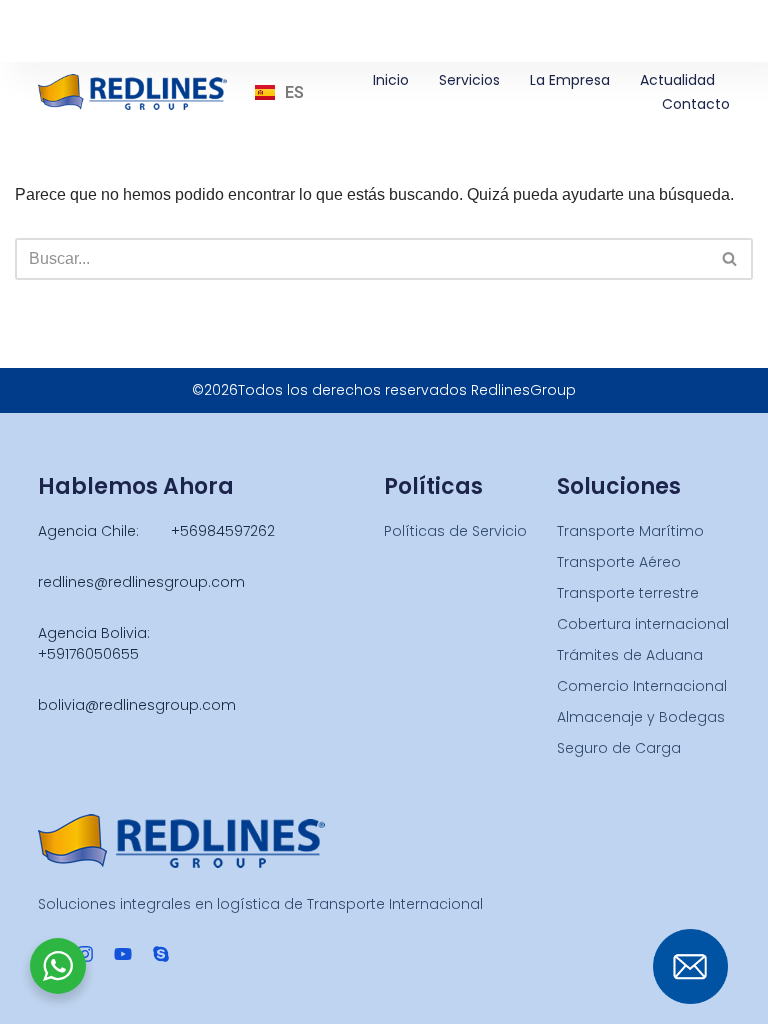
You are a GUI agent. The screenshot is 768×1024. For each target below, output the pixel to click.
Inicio (391, 80)
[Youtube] (123, 954)
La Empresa (570, 80)
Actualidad (677, 80)
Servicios (469, 80)
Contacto (696, 104)
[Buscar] (730, 259)
